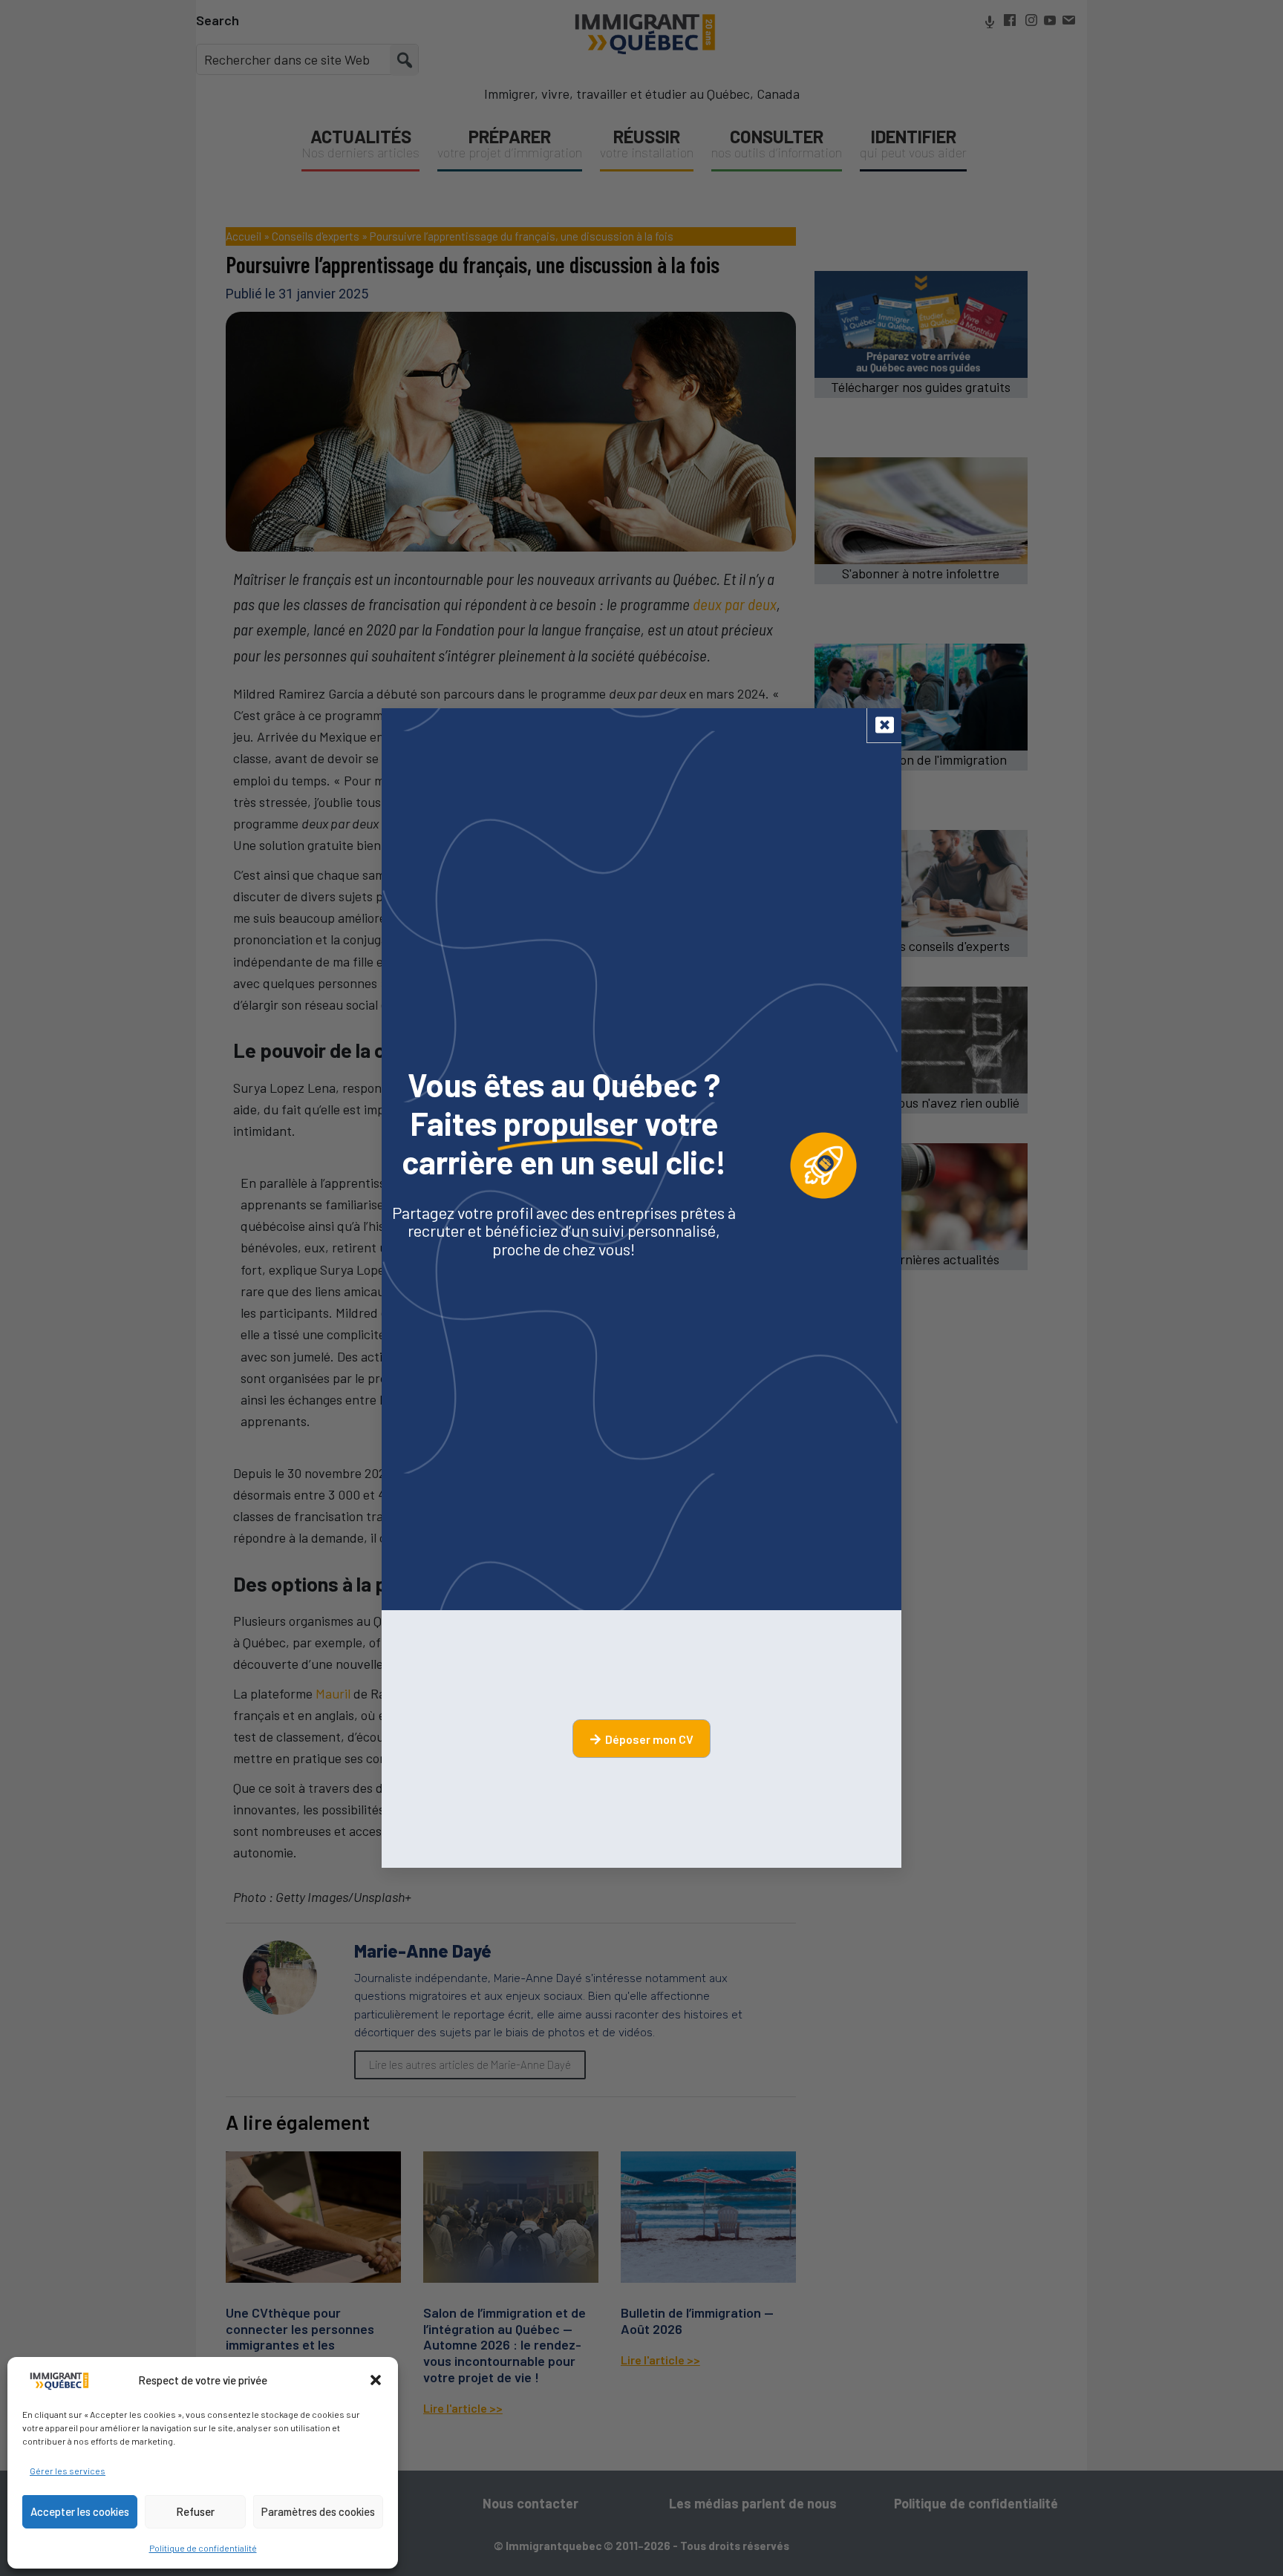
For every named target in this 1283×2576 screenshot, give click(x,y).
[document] (641, 1288)
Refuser (195, 2511)
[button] (376, 2380)
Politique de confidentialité (203, 2548)
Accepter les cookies (80, 2511)
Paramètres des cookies (318, 2511)
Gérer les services (68, 2471)
